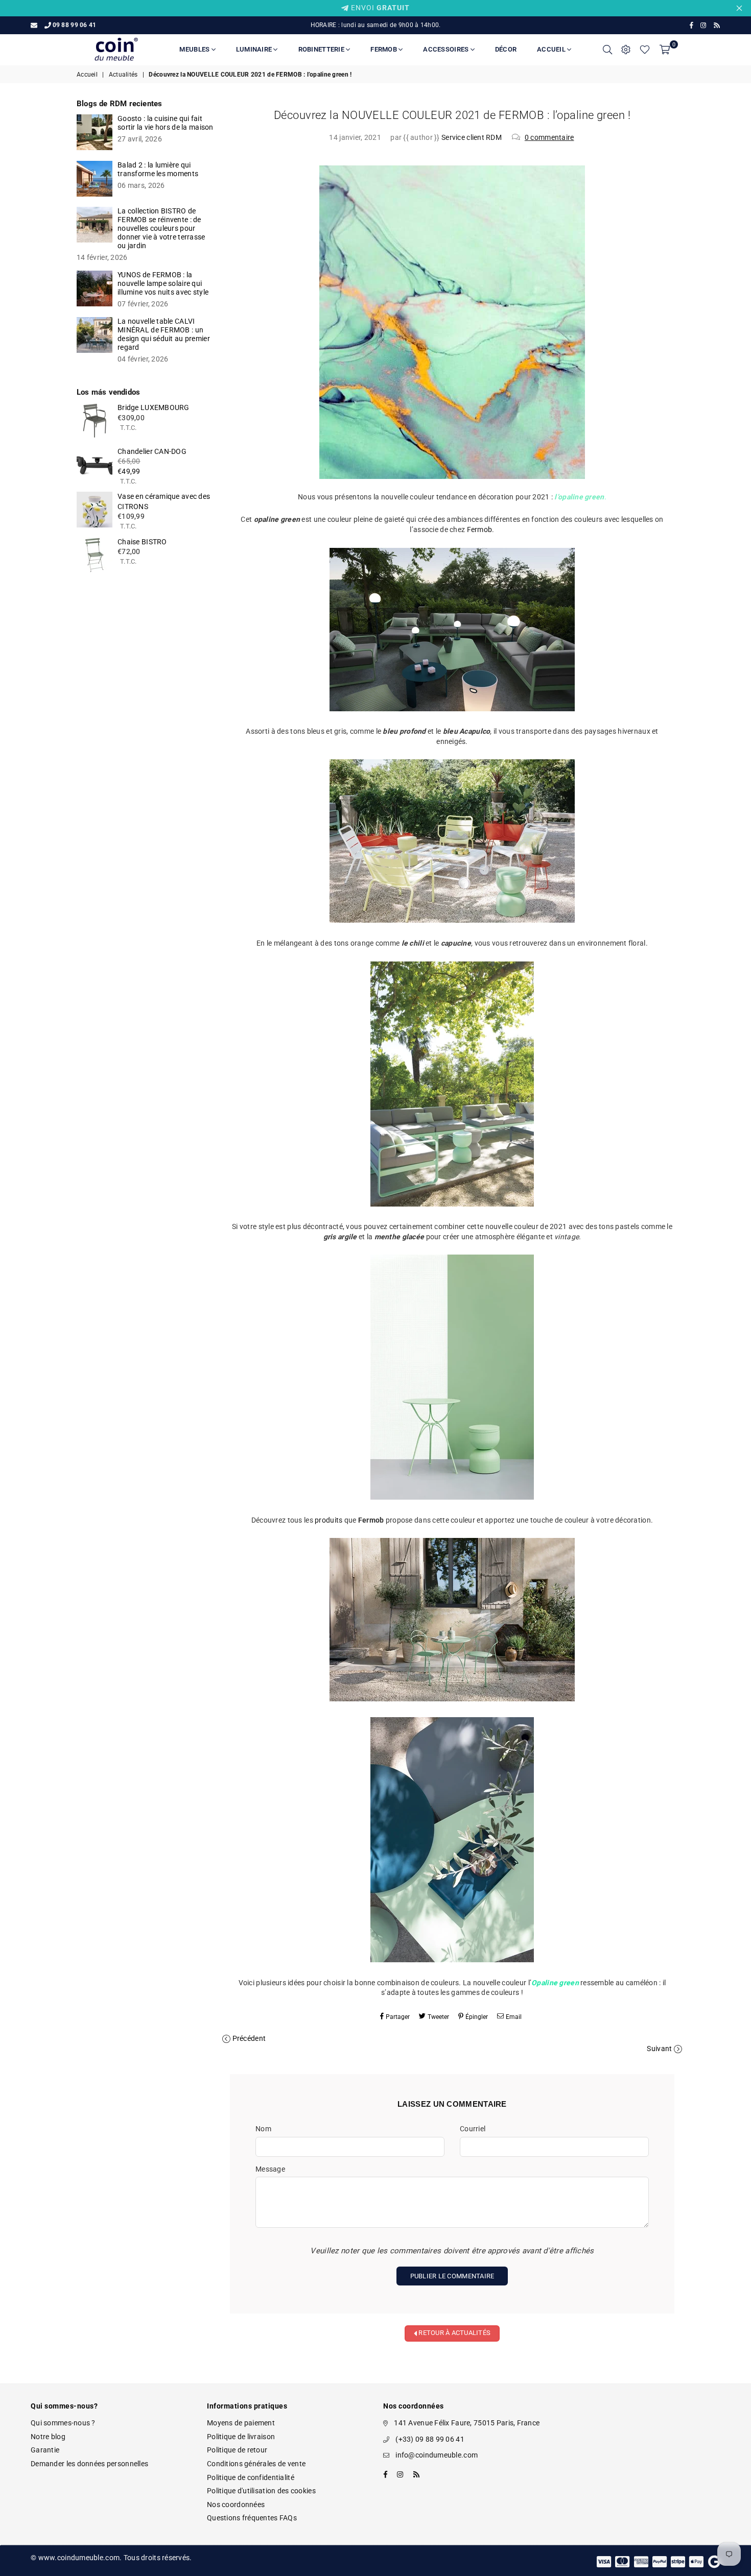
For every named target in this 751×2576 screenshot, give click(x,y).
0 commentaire (549, 137)
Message (270, 2169)
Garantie (45, 2450)
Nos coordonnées (236, 2505)
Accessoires (447, 49)
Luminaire (255, 49)
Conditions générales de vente (256, 2464)
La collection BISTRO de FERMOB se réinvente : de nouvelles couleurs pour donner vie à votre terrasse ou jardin (161, 228)
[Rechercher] (607, 50)
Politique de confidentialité (251, 2477)
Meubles (195, 49)
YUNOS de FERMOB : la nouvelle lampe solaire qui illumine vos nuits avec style (163, 283)
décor (506, 49)
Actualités (123, 75)
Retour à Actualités (454, 2333)
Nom (263, 2129)
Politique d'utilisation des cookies (261, 2491)
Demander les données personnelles (89, 2464)
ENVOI (379, 8)
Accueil (552, 49)
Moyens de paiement (241, 2423)
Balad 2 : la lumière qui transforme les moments (158, 169)
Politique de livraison (241, 2437)
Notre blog (48, 2437)
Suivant (659, 2049)
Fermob (384, 49)
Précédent (249, 2038)
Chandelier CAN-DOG (152, 451)
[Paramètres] (626, 50)
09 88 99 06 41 (74, 25)
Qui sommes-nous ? (63, 2423)
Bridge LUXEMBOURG (154, 407)
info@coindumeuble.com (437, 2455)
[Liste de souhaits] (645, 50)
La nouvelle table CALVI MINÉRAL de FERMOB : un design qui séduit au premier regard (164, 334)
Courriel (473, 2129)
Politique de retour (237, 2450)
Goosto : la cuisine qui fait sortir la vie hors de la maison (166, 123)
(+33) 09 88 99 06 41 (430, 2439)
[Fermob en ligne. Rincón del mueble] (452, 709)
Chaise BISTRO (142, 542)
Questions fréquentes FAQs (252, 2518)
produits (328, 1520)
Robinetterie (322, 49)
